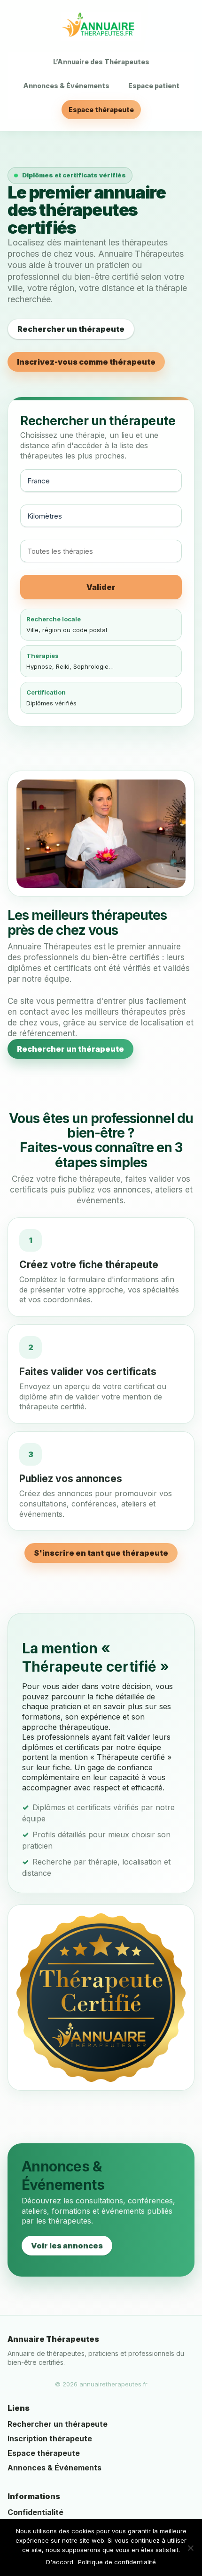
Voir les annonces (67, 2246)
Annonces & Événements (66, 86)
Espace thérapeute (101, 110)
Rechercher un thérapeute (71, 329)
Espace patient (154, 86)
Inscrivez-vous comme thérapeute (86, 362)
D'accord (60, 2562)
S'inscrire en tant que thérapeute (101, 1553)
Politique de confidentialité (117, 2562)
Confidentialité (35, 2512)
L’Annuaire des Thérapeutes (101, 62)
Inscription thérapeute (50, 2438)
